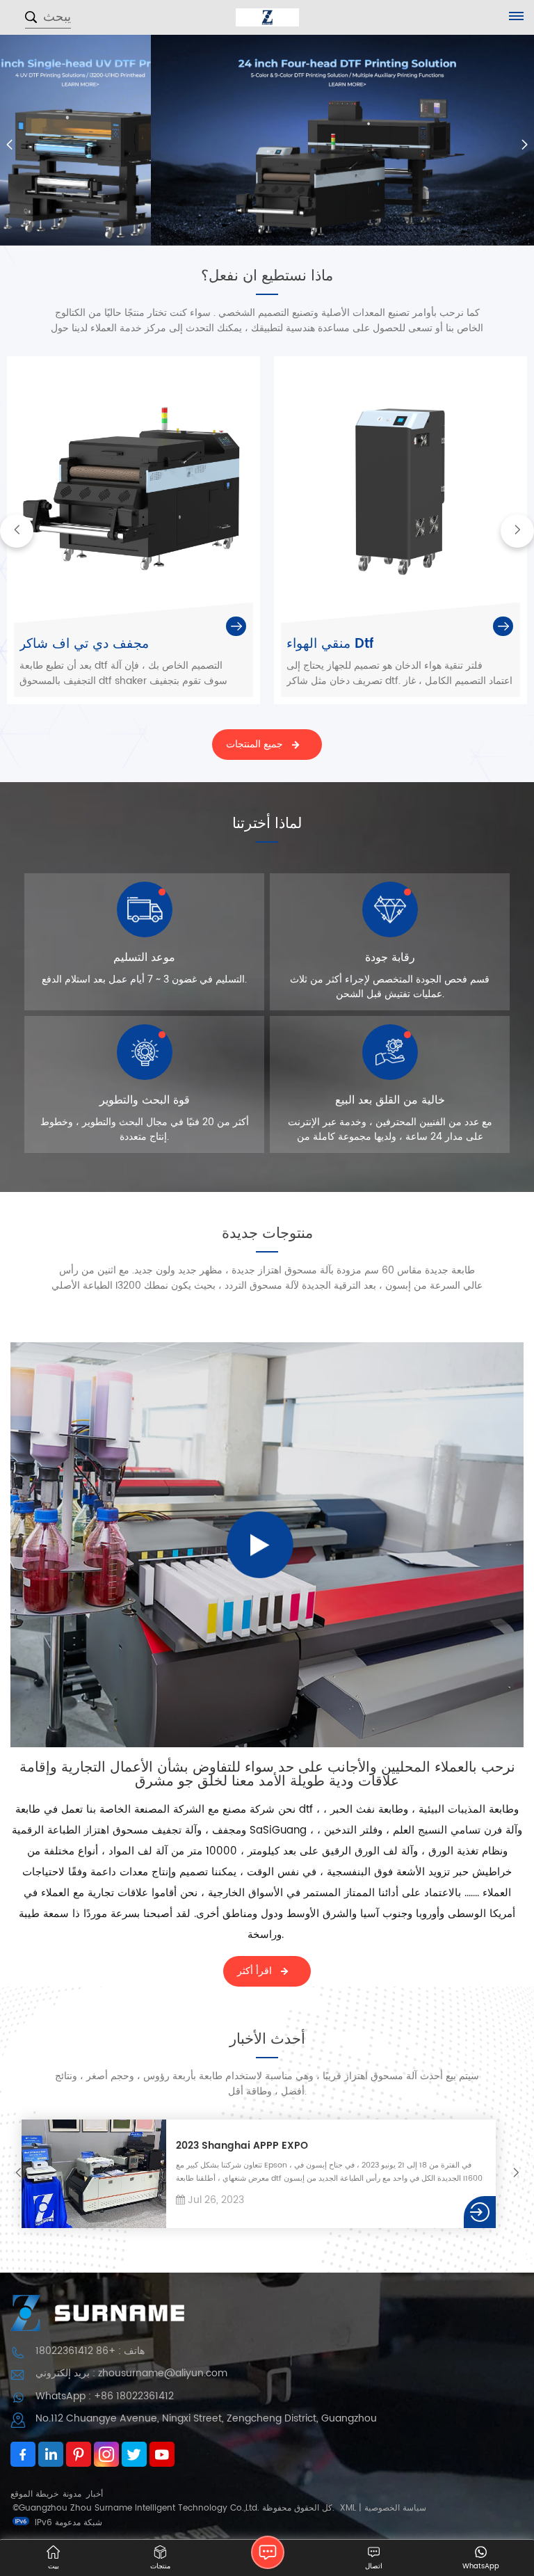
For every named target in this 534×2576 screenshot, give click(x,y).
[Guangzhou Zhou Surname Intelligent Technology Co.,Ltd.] (267, 17)
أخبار (95, 2494)
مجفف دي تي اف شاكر (84, 644)
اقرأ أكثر (254, 1971)
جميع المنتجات (254, 744)
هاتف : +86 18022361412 (90, 2351)
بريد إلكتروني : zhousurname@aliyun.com (131, 2373)
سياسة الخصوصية (395, 2508)
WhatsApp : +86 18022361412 (105, 2396)
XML (348, 2508)
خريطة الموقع (34, 2494)
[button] (525, 145)
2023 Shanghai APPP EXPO (242, 2146)
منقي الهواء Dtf (330, 644)
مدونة (72, 2494)
